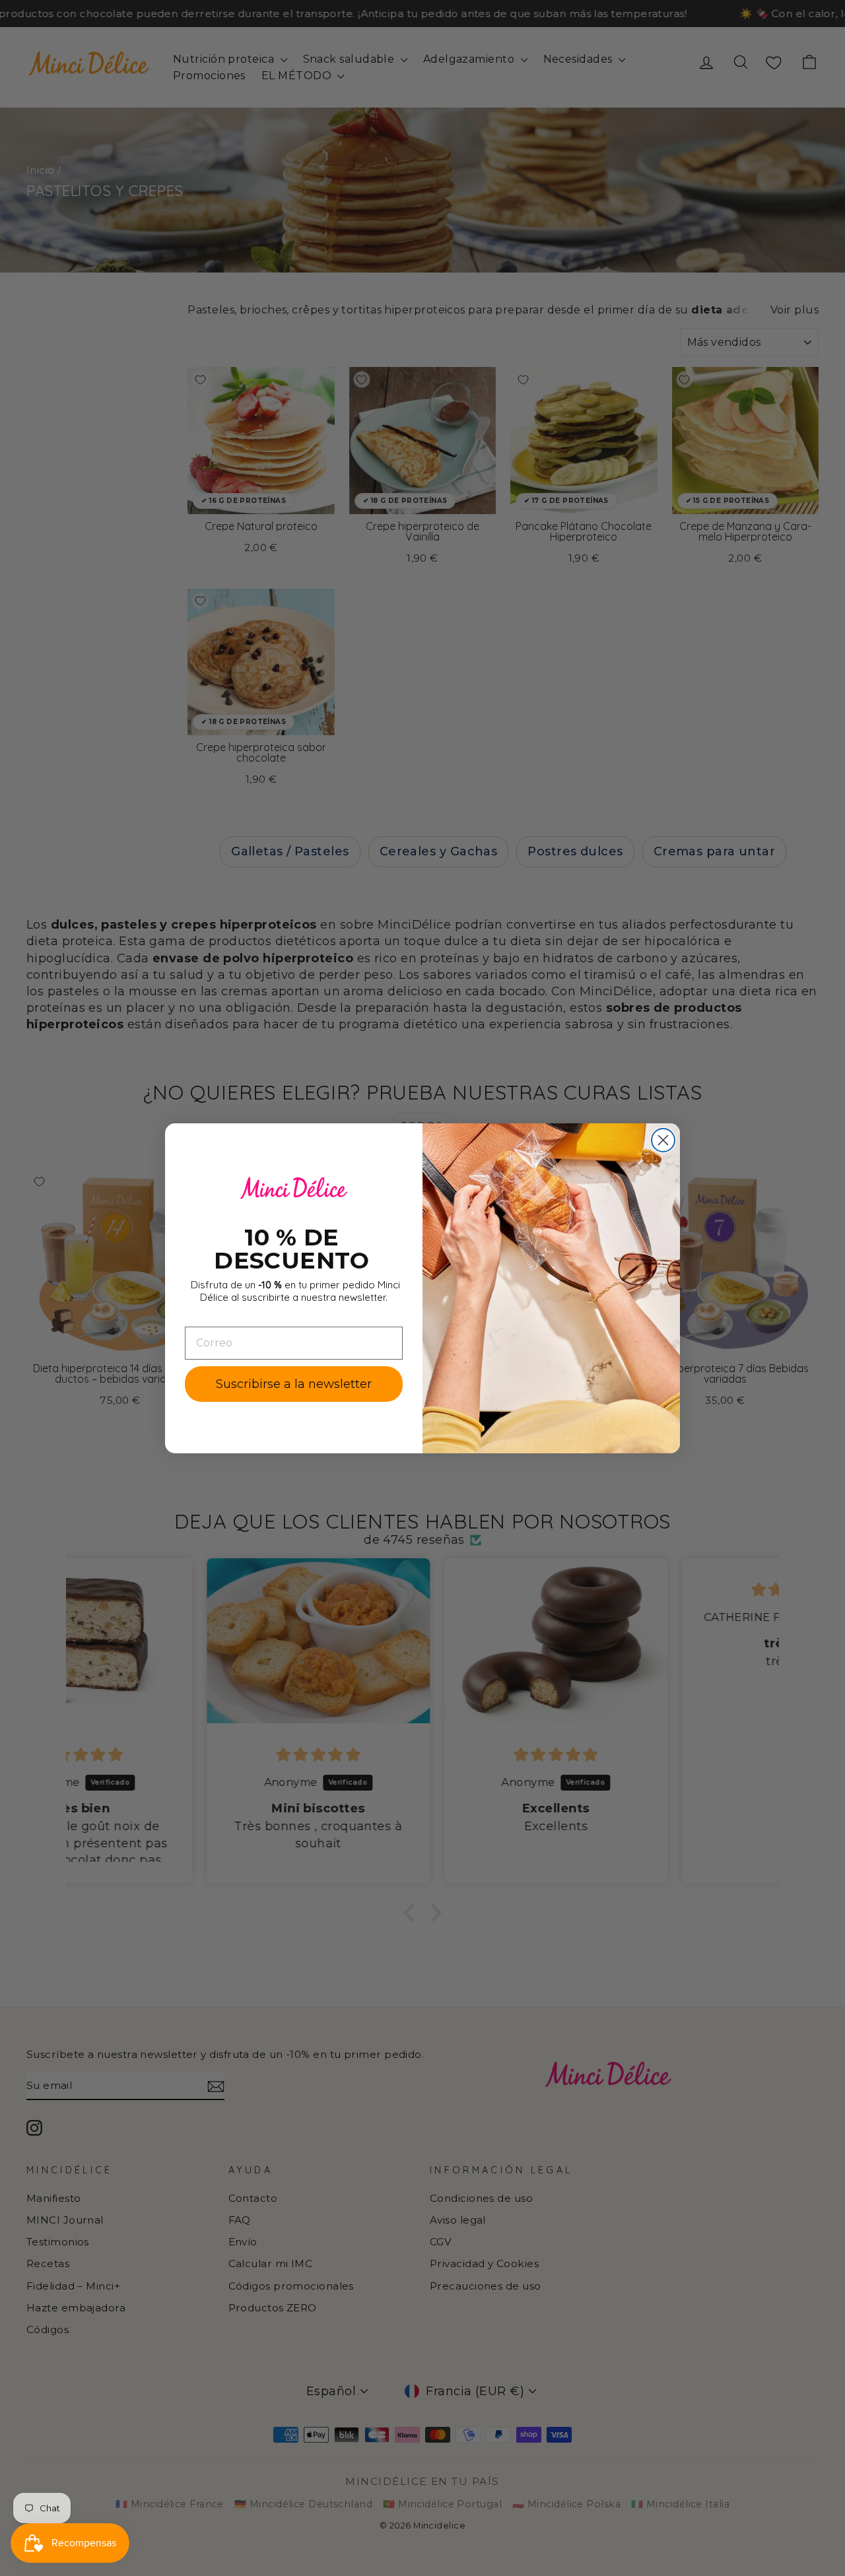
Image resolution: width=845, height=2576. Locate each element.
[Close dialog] (663, 1140)
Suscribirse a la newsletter (294, 1384)
